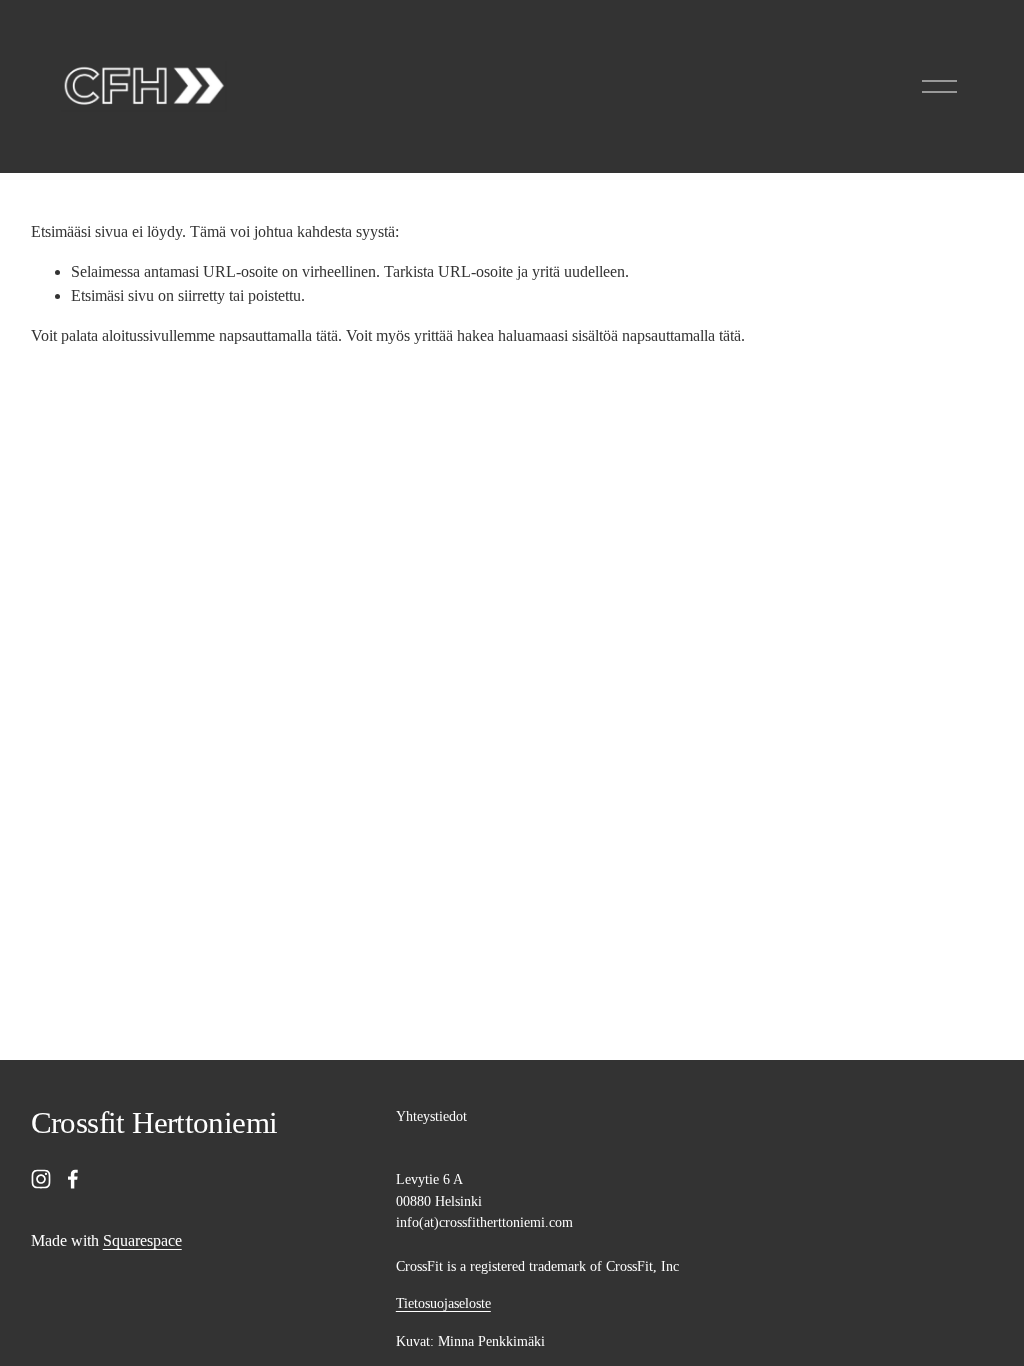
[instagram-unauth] (41, 1179)
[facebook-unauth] (73, 1179)
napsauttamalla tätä (278, 335)
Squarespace (142, 1240)
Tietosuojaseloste (443, 1303)
